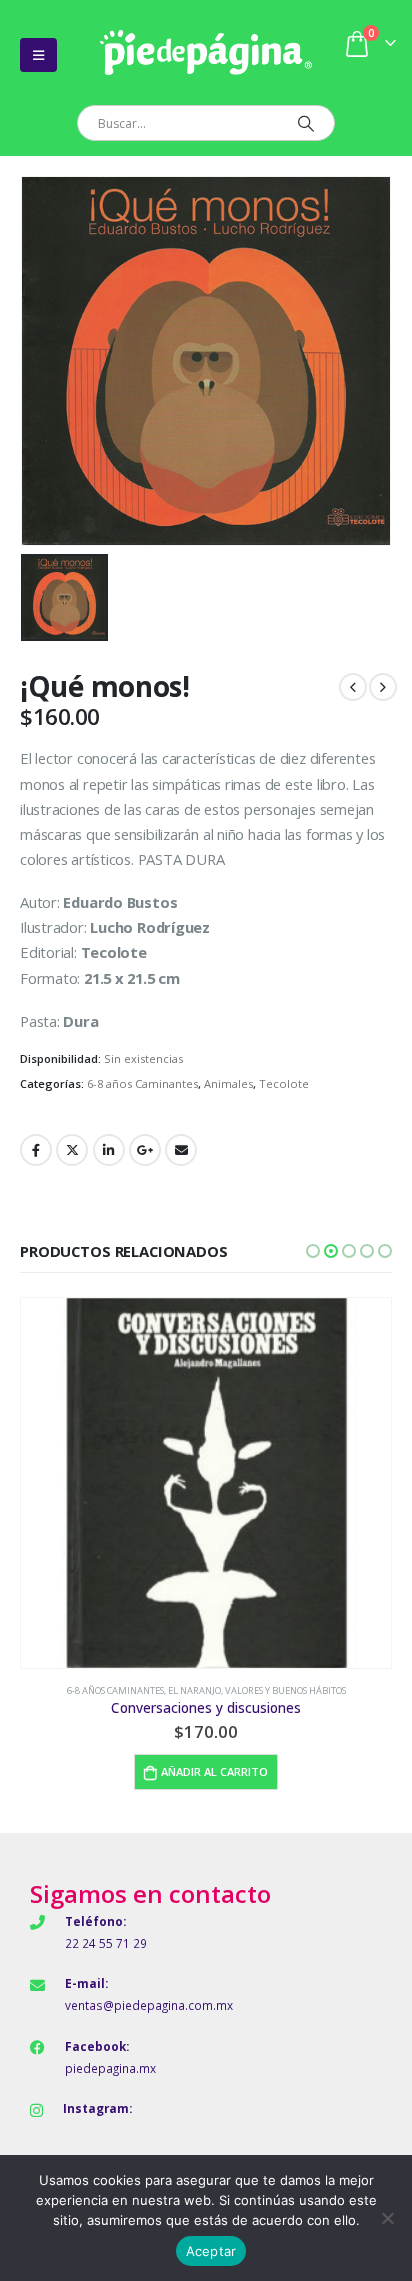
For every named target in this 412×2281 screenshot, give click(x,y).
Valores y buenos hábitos (285, 1690)
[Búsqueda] (305, 123)
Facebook (36, 1150)
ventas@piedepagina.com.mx (149, 2005)
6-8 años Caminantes (142, 1083)
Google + (145, 1150)
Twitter (72, 1150)
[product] (206, 1483)
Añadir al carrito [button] (214, 1771)
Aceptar (211, 2251)
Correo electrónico (181, 1150)
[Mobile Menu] (38, 55)
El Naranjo (194, 1690)
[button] (313, 1251)
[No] (387, 2218)
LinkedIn (109, 1150)
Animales (228, 1083)
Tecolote (284, 1083)
